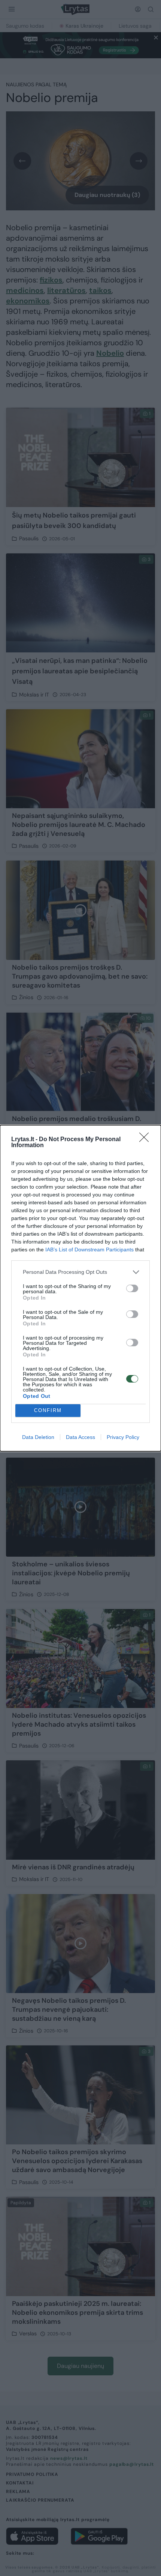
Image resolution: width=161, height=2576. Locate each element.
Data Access (80, 1437)
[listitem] (80, 1272)
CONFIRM (48, 1410)
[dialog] (80, 1288)
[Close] (146, 1140)
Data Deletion (38, 1437)
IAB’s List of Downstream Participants (89, 1250)
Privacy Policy (123, 1437)
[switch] (132, 1288)
